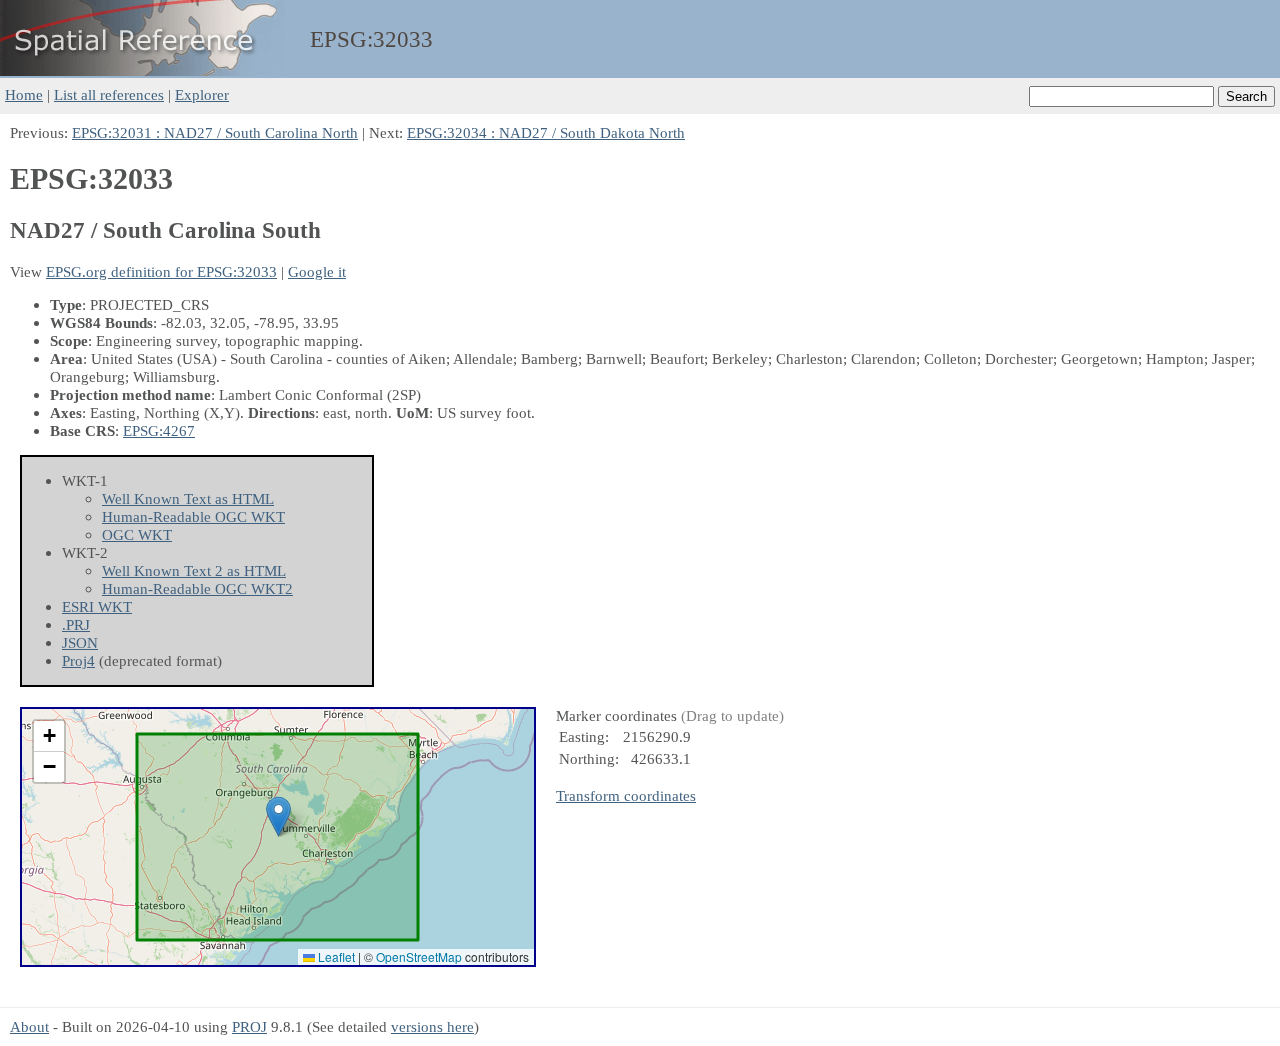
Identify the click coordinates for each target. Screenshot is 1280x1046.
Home (24, 94)
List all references (109, 94)
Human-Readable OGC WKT (193, 516)
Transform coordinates (626, 795)
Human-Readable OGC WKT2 (197, 588)
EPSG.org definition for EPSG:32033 (161, 271)
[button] (278, 816)
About (29, 1026)
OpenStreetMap (419, 956)
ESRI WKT (97, 606)
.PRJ (76, 624)
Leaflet (335, 956)
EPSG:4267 (159, 430)
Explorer (202, 94)
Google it (317, 271)
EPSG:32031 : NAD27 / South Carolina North (215, 132)
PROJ (249, 1026)
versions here (432, 1026)
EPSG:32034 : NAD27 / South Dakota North (546, 132)
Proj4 (78, 660)
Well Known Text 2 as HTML (194, 570)
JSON (80, 642)
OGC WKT (137, 534)
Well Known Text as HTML (188, 498)
